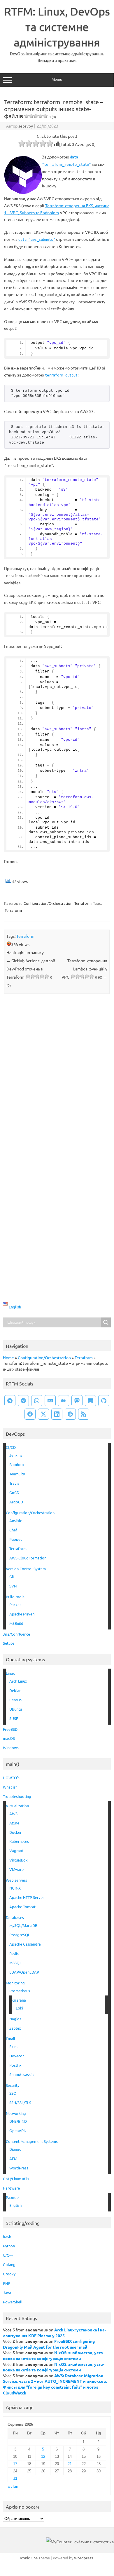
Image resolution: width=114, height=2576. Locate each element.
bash (7, 2236)
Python (9, 2246)
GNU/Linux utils (16, 2179)
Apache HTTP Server (27, 1897)
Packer (15, 1605)
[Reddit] (70, 1414)
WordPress (19, 2168)
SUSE (14, 1718)
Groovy (9, 2274)
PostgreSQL (20, 1935)
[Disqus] (57, 1075)
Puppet (16, 1539)
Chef (13, 1530)
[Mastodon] (77, 1401)
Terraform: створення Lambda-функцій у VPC (84, 969)
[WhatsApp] (37, 1401)
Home (8, 1357)
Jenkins (16, 1455)
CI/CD (11, 1447)
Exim (13, 2046)
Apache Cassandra (25, 1944)
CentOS (16, 1700)
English (15, 2205)
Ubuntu (16, 1709)
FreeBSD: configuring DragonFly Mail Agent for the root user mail (49, 2344)
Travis (14, 1483)
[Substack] (90, 1401)
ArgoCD (16, 1502)
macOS (9, 1738)
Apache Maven (22, 1614)
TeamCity (17, 1474)
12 (43, 2456)
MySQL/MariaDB (23, 1925)
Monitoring (15, 1983)
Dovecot (17, 2056)
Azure (14, 1823)
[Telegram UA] (10, 1401)
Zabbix (15, 2028)
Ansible (16, 1520)
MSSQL (15, 1963)
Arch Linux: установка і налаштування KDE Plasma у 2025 (55, 2333)
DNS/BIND (18, 2121)
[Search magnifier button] (106, 1322)
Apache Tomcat (22, 1907)
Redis (14, 1953)
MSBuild (16, 1623)
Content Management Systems (32, 2141)
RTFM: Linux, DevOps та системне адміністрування (57, 27)
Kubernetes (19, 1841)
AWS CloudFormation (28, 1558)
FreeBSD (10, 1729)
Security (13, 2085)
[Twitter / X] (43, 1414)
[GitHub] (104, 1401)
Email (10, 2039)
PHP (7, 2283)
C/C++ (8, 2255)
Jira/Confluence (16, 1634)
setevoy (26, 126)
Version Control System (26, 1569)
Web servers (16, 1880)
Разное (12, 2197)
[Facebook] (30, 1414)
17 (15, 2464)
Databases (15, 1917)
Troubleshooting (17, 1796)
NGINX (15, 1888)
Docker (15, 1832)
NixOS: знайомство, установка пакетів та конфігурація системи (54, 2355)
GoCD (14, 1492)
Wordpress (84, 2558)
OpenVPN (18, 2130)
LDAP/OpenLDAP (24, 1972)
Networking (16, 2113)
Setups (9, 1643)
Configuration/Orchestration (48, 903)
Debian (15, 1690)
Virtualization (17, 1806)
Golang (9, 2264)
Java (7, 2292)
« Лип (13, 2487)
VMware (16, 1869)
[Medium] (64, 1401)
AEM (13, 2158)
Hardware (11, 2188)
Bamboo (17, 1464)
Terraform (83, 903)
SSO (13, 2093)
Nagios (15, 2019)
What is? (10, 1787)
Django (15, 2149)
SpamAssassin (21, 2074)
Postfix (15, 2065)
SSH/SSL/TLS (20, 2102)
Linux (10, 1673)
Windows (11, 1748)
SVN (13, 1586)
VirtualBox (19, 1860)
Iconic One (29, 2558)
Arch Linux (18, 1681)
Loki (19, 2008)
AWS (13, 1814)
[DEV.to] (50, 1401)
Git (12, 1577)
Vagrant (16, 1851)
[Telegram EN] (23, 1401)
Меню (57, 79)
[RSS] (84, 1414)
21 (70, 2464)
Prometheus (20, 1991)
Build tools (15, 1597)
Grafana (19, 2000)
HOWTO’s (11, 1778)
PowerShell (13, 2302)
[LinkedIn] (57, 1414)
